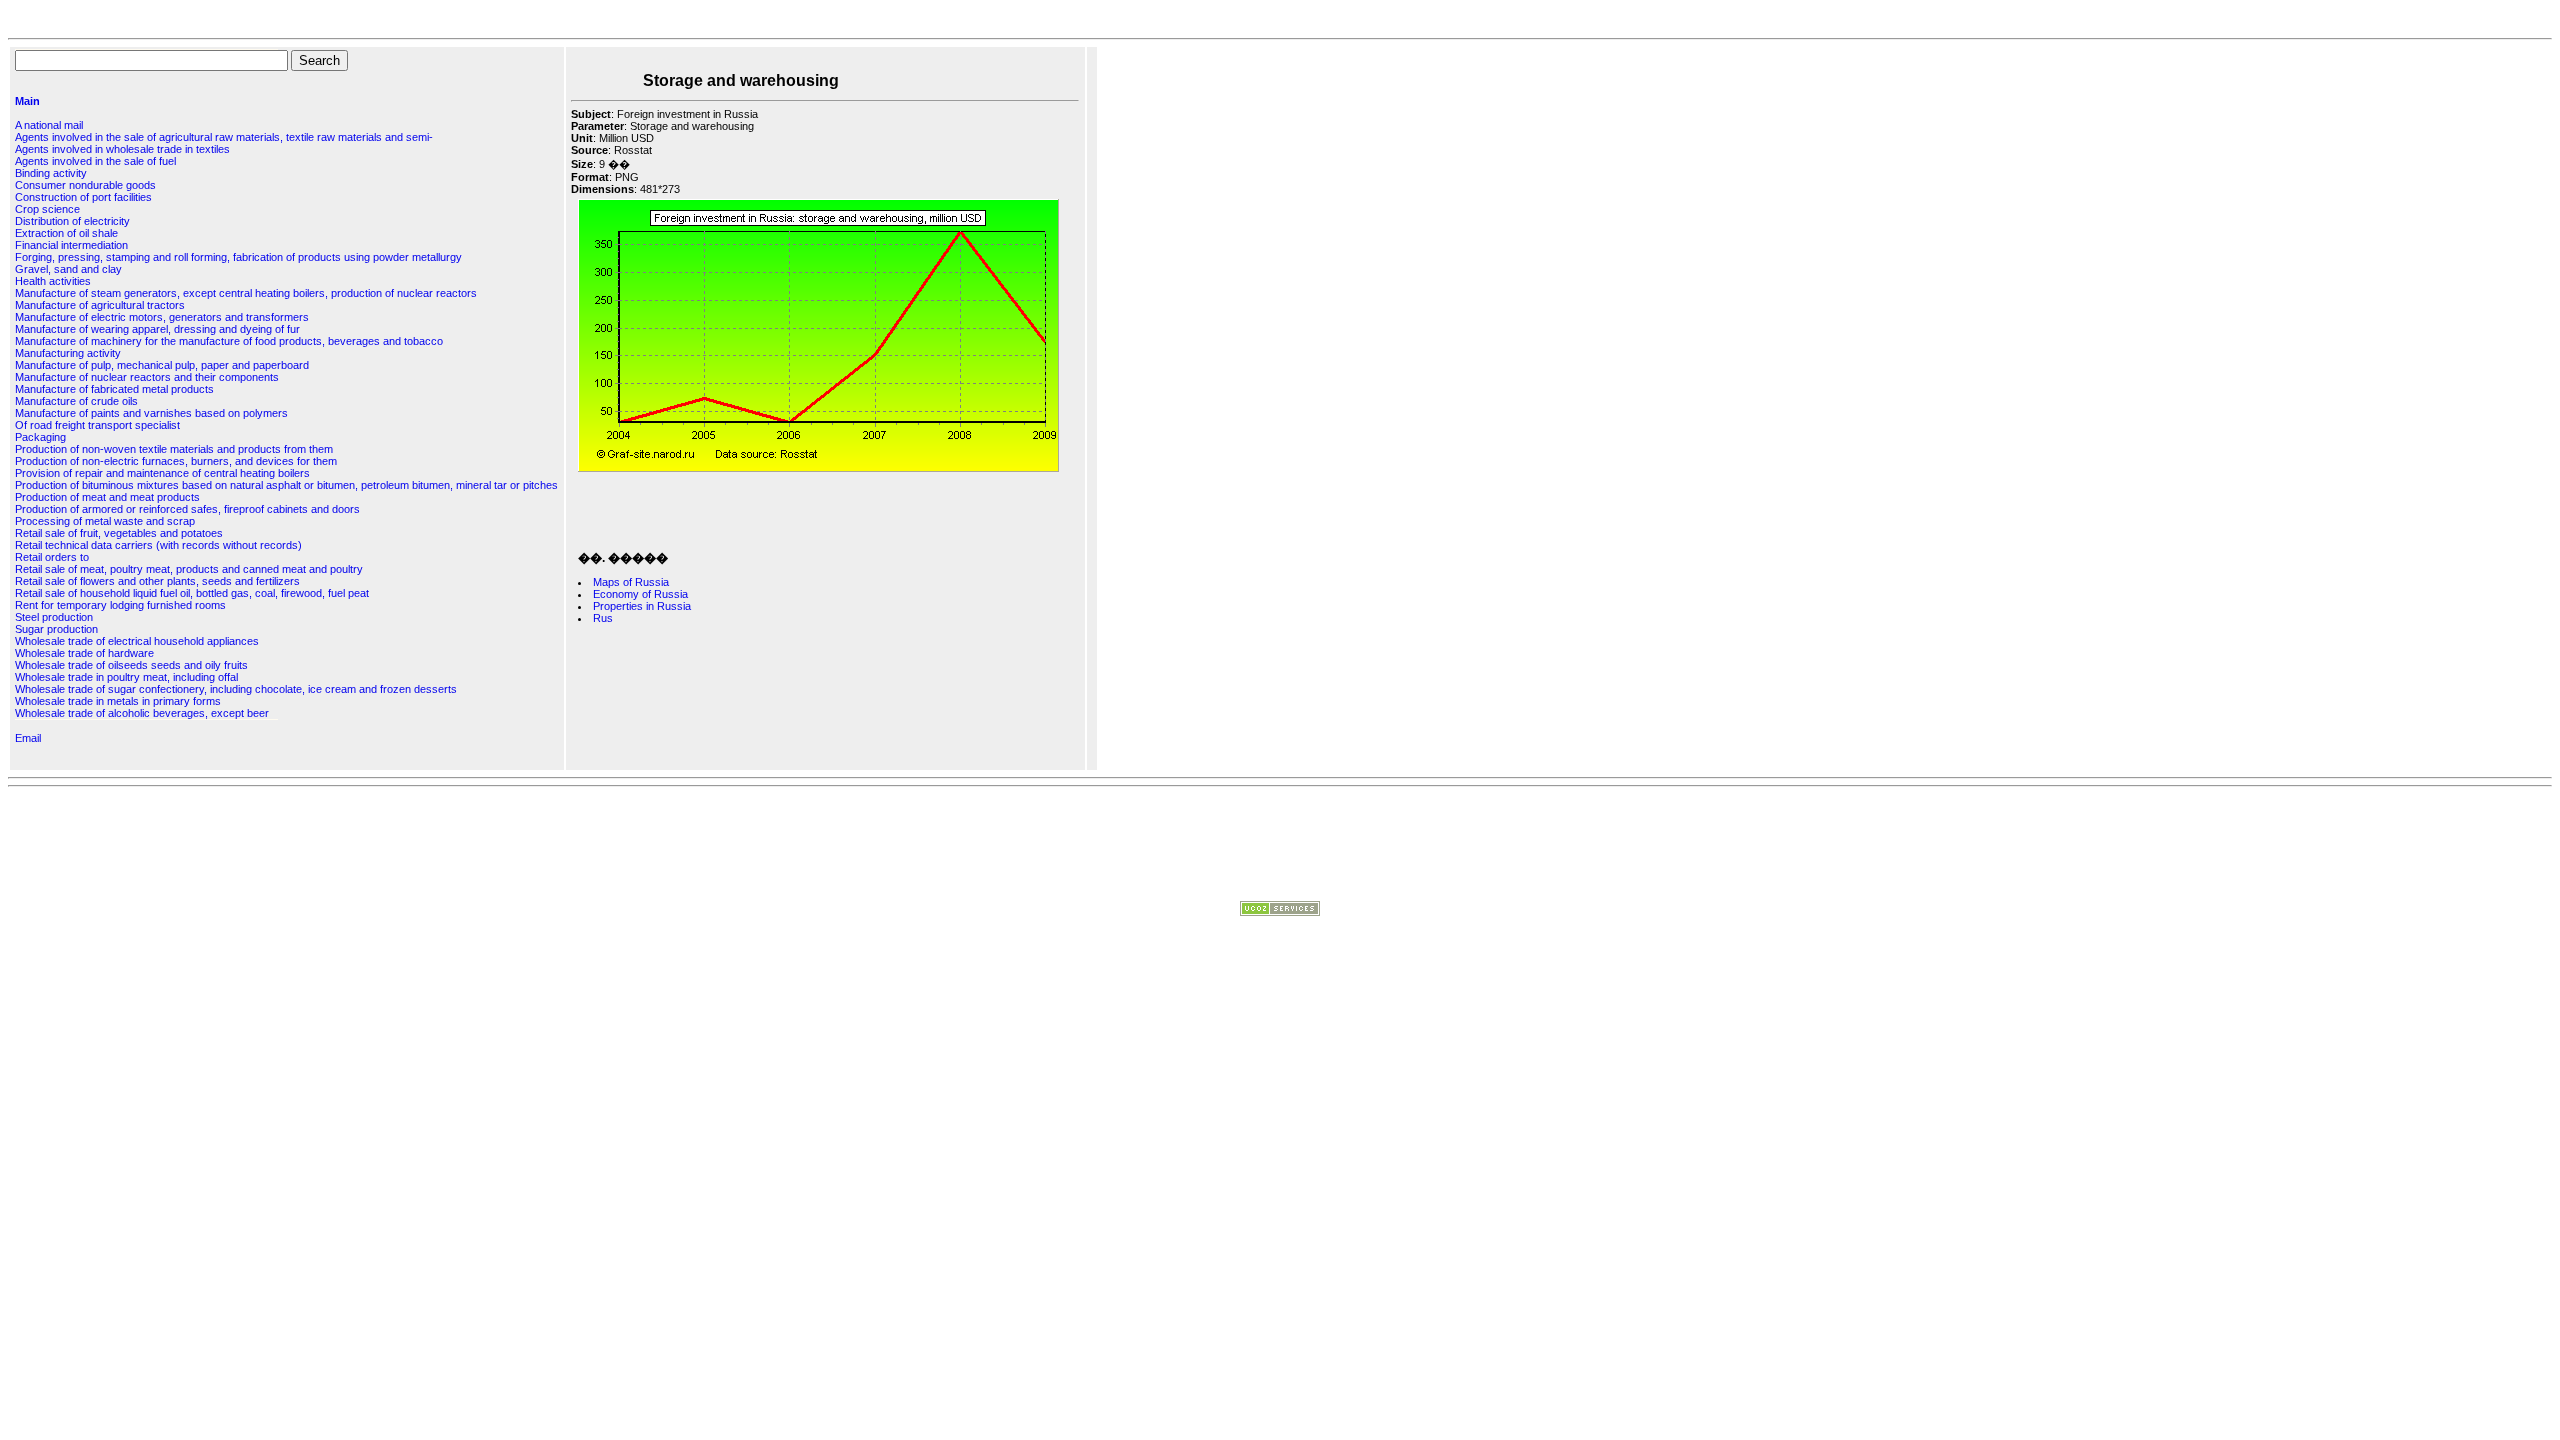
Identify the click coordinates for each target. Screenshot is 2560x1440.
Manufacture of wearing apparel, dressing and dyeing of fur (157, 329)
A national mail (49, 125)
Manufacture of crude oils (76, 401)
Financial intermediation (71, 245)
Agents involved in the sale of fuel (95, 161)
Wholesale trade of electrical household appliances (137, 641)
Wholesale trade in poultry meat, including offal (126, 677)
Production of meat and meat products (107, 497)
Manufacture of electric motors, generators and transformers (162, 317)
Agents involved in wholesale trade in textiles (122, 149)
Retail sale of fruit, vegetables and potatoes (119, 533)
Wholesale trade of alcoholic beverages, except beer (142, 713)
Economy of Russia (640, 594)
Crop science (47, 209)
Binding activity (51, 173)
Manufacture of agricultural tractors (100, 305)
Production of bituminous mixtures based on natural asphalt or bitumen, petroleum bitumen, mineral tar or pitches (286, 485)
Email (28, 738)
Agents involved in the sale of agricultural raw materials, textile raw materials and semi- (224, 137)
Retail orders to (52, 557)
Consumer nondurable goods (85, 185)
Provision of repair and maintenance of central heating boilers (162, 473)
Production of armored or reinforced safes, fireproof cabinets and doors (187, 509)
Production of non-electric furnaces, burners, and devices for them (176, 461)
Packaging (40, 437)
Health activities (53, 281)
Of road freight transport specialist (97, 425)
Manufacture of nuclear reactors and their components (147, 377)
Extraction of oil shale (66, 233)
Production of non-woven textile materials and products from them (174, 449)
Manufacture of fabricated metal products (114, 389)
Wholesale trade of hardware (84, 653)
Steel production (54, 617)
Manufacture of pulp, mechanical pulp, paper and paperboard (162, 365)
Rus (603, 618)
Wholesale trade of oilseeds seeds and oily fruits (131, 665)
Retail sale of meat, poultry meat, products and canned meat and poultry (189, 569)
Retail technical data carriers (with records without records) (158, 545)
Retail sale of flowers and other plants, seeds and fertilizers (157, 581)
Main (27, 101)
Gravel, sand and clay (68, 269)
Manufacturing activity (68, 353)
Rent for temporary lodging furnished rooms (120, 605)
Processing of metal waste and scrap (105, 521)
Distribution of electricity (72, 221)
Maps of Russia (631, 582)
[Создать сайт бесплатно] (1280, 912)
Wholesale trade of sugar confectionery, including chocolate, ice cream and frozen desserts (236, 689)
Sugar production (56, 629)
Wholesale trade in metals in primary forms (118, 701)
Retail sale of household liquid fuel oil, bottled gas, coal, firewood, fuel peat (192, 593)
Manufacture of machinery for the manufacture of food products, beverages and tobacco (229, 341)
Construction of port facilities (83, 197)
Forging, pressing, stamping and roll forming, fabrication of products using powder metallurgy (238, 257)
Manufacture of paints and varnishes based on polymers (151, 413)
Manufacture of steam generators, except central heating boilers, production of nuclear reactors (246, 293)
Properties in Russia (642, 606)
